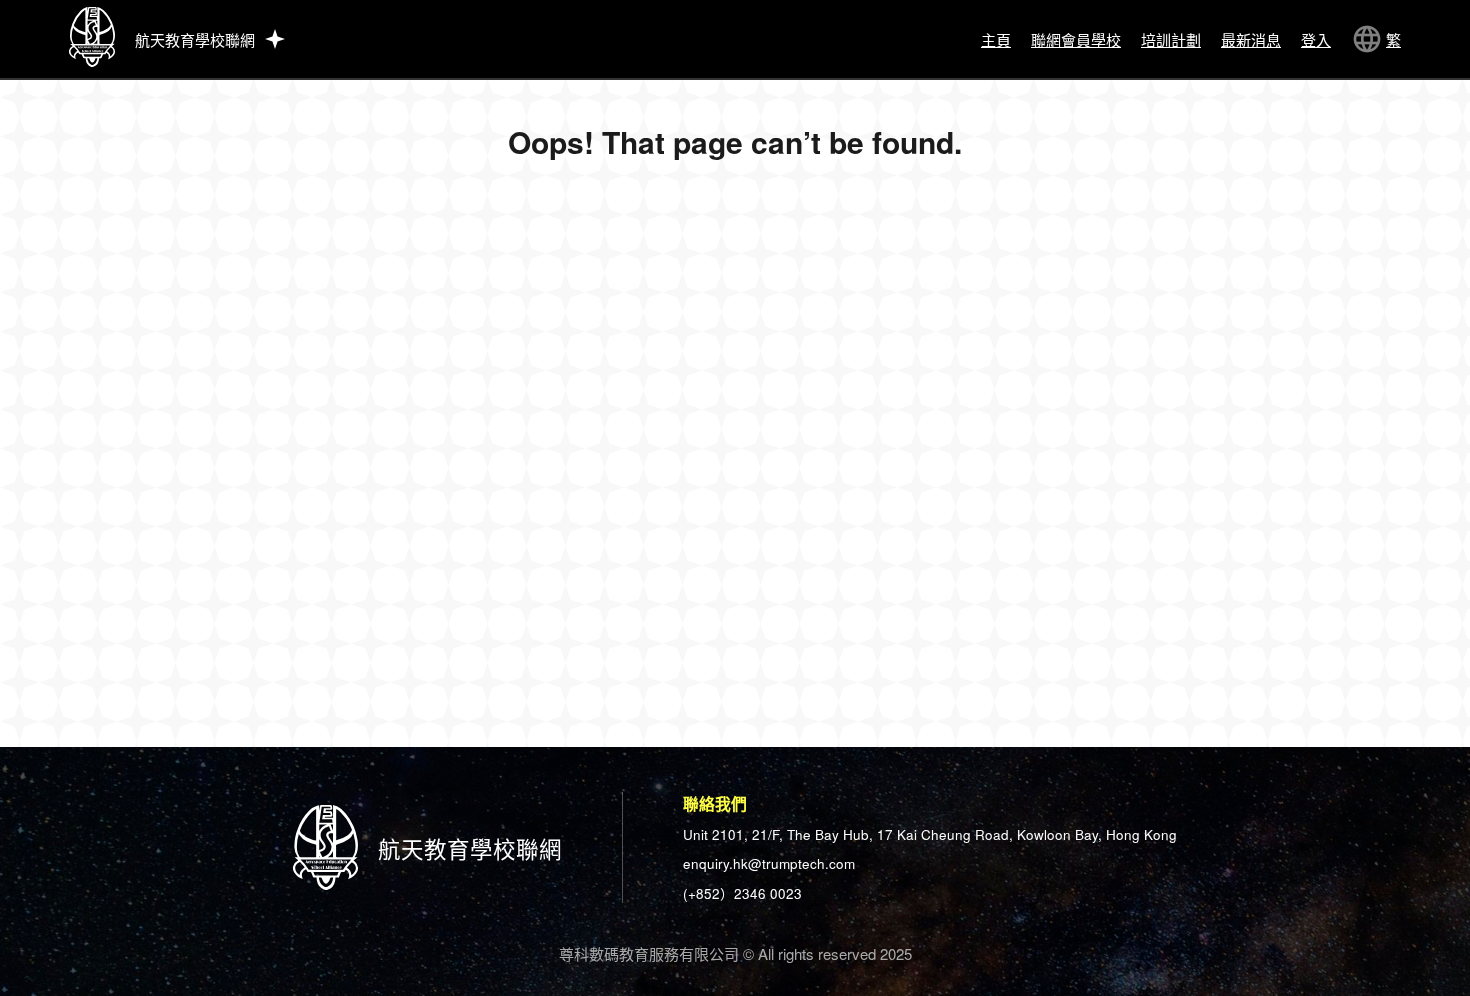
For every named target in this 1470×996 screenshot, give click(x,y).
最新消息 (1251, 39)
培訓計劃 (1171, 39)
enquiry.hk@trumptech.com (769, 863)
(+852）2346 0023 (742, 893)
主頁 (996, 39)
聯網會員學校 (1076, 39)
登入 (1316, 39)
